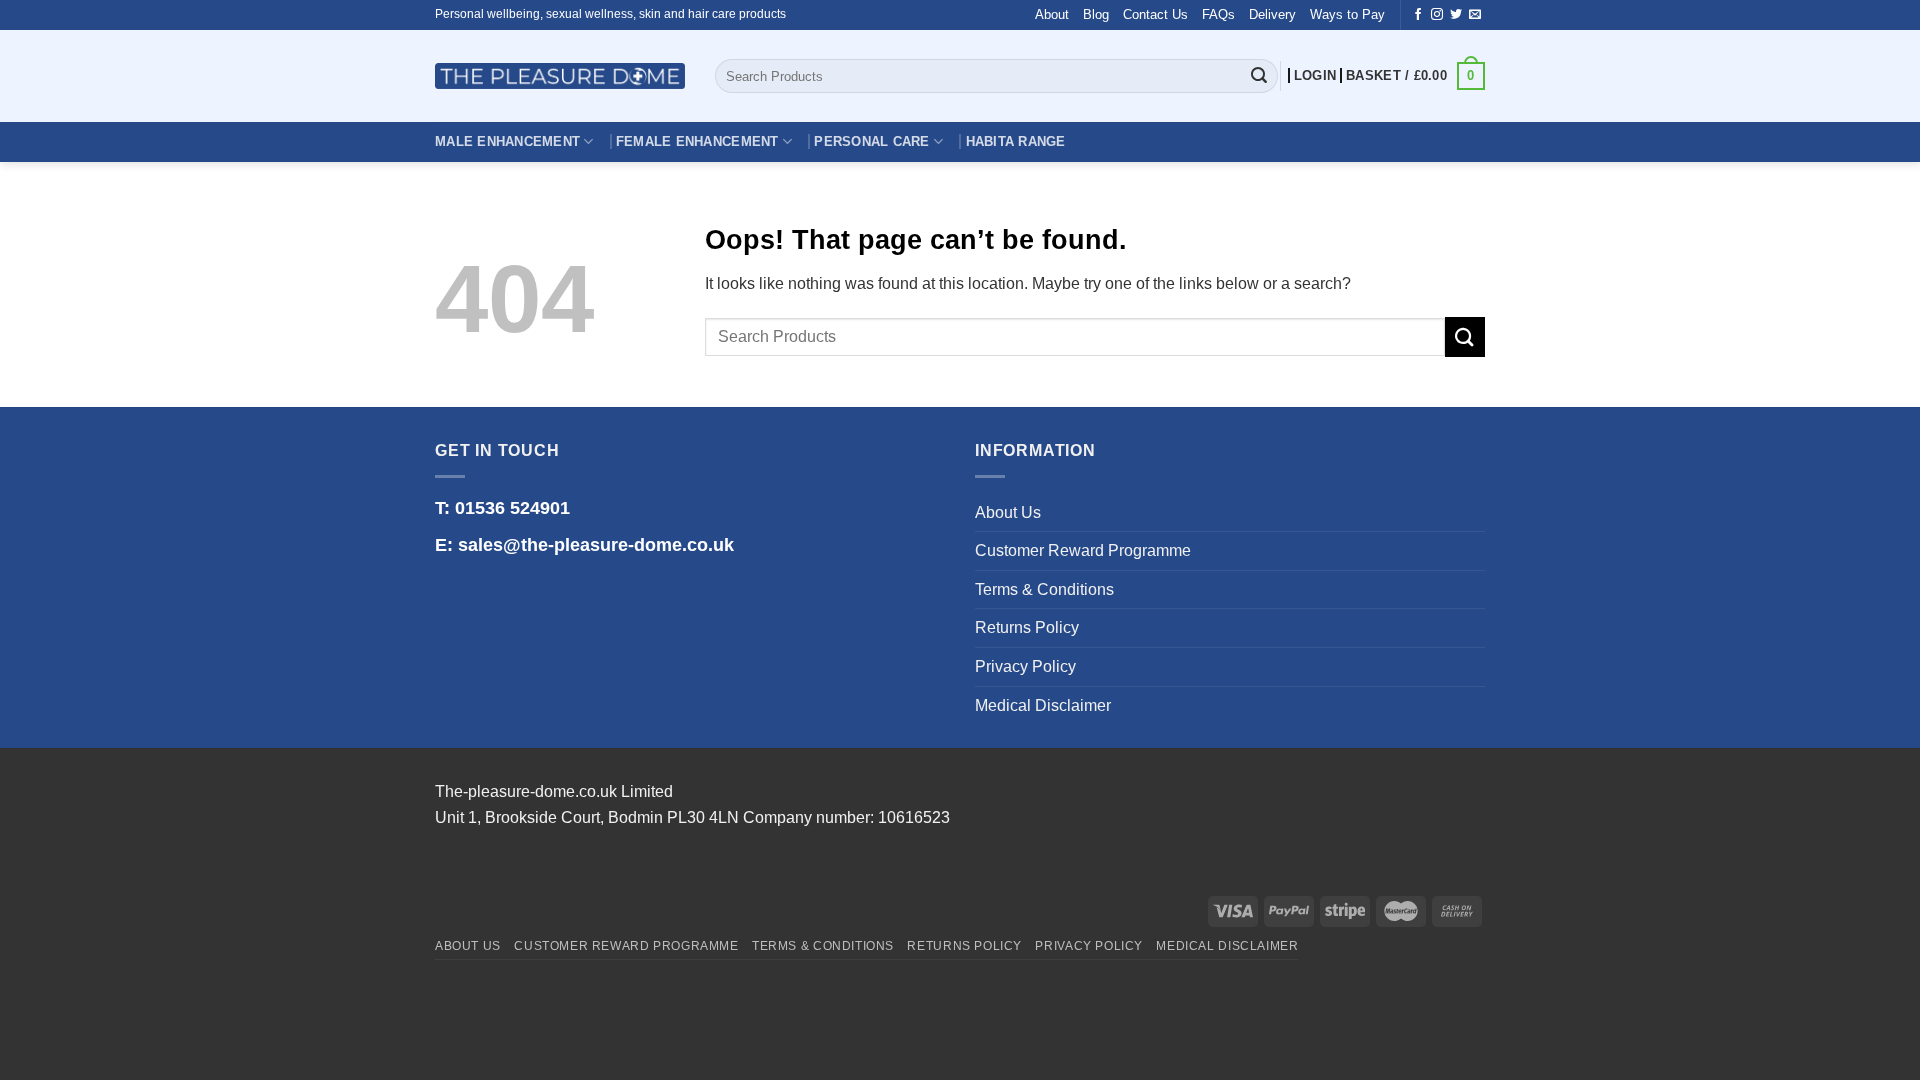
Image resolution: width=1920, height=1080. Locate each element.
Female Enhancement (697, 141)
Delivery (1272, 14)
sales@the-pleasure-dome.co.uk (596, 545)
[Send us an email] (1475, 15)
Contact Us (1155, 14)
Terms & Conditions (1044, 589)
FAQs (1218, 14)
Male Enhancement (507, 141)
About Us (1008, 512)
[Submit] (1259, 76)
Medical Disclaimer (1043, 705)
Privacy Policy (1025, 666)
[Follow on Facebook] (1418, 15)
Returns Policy (1027, 627)
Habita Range (1016, 141)
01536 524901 (512, 508)
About (1052, 14)
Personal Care (871, 141)
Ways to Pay (1347, 14)
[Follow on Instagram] (1437, 15)
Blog (1096, 14)
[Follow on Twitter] (1456, 15)
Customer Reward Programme (1083, 550)
